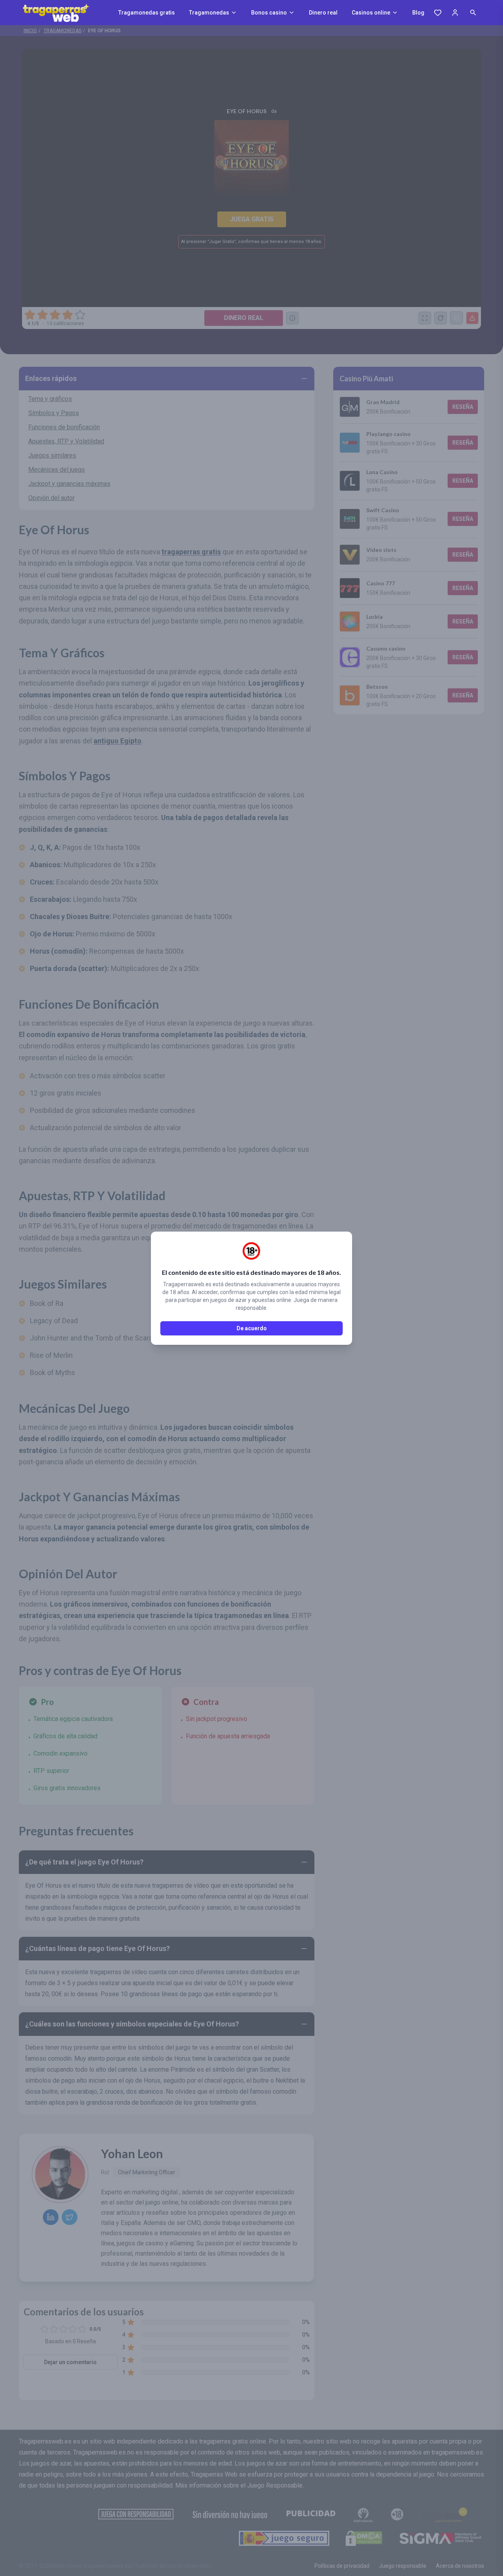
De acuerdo (252, 1328)
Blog (418, 13)
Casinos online (371, 13)
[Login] (455, 13)
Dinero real (323, 13)
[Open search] (473, 13)
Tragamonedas (209, 13)
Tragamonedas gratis (147, 13)
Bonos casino (269, 13)
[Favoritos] (438, 13)
